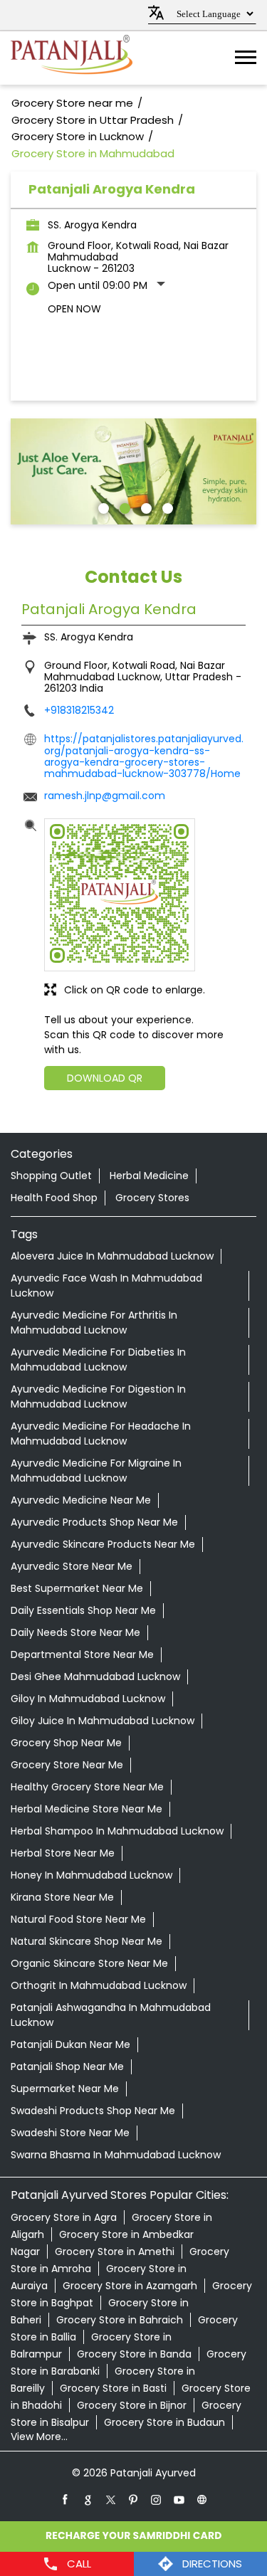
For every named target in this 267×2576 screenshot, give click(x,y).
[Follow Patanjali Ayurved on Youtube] (179, 2499)
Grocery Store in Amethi (115, 2252)
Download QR (105, 1078)
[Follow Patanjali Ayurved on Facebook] (66, 2499)
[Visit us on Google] (88, 2499)
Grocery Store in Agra (64, 2217)
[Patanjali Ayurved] (72, 58)
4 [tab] (166, 507)
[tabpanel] (133, 472)
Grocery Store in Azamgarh (130, 2286)
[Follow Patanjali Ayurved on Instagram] (157, 2499)
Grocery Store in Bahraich (120, 2320)
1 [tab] (102, 507)
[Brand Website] (202, 2499)
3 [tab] (145, 507)
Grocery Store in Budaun (164, 2422)
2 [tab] (123, 507)
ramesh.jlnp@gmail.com (105, 796)
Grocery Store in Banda (134, 2354)
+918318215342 (79, 710)
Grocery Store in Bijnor (132, 2405)
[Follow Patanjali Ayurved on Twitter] (111, 2499)
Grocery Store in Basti (113, 2388)
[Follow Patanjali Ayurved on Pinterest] (134, 2499)
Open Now (74, 309)
